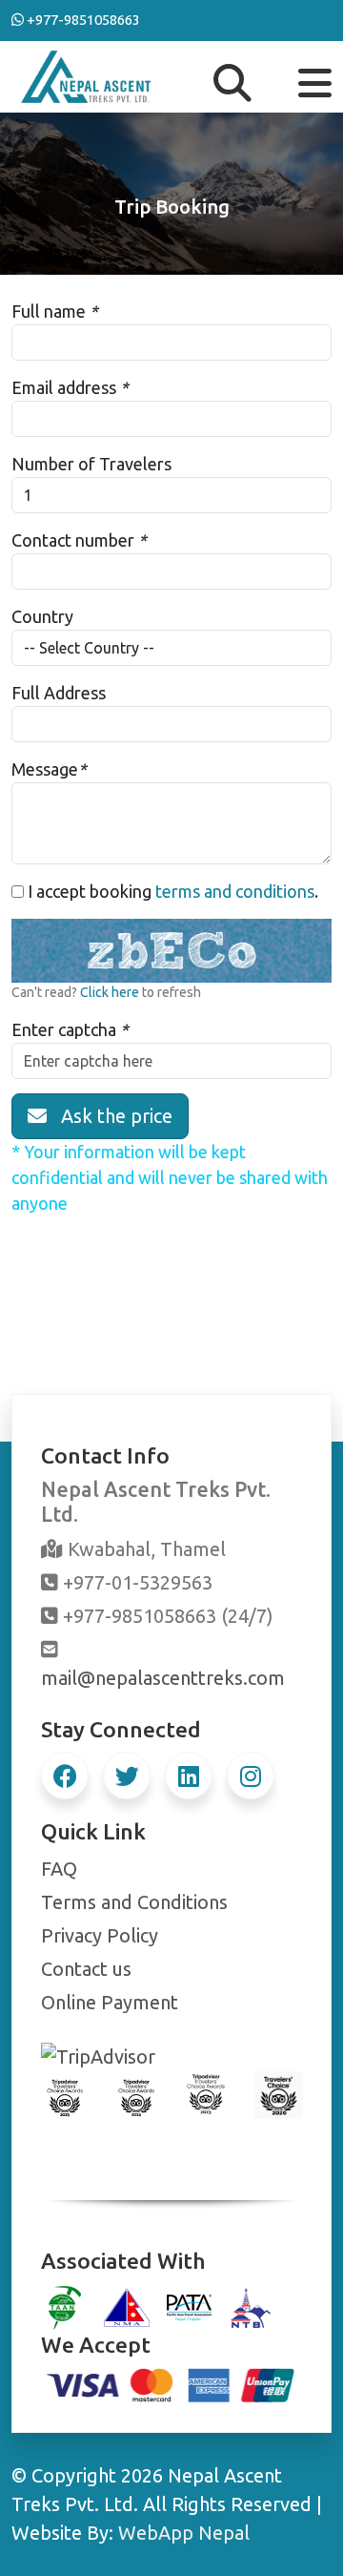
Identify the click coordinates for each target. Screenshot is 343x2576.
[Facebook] (65, 1776)
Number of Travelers (91, 464)
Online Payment (110, 2002)
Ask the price (110, 1116)
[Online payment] (171, 2383)
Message (45, 769)
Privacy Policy (100, 1935)
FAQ (59, 1869)
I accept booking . (171, 891)
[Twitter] (127, 1776)
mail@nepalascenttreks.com (163, 1678)
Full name (49, 311)
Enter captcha (64, 1029)
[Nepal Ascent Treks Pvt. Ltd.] (86, 74)
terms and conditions (235, 891)
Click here (110, 992)
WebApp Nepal (184, 2533)
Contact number (73, 540)
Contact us (86, 1969)
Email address (64, 387)
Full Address (59, 693)
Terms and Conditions (134, 1902)
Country (42, 616)
